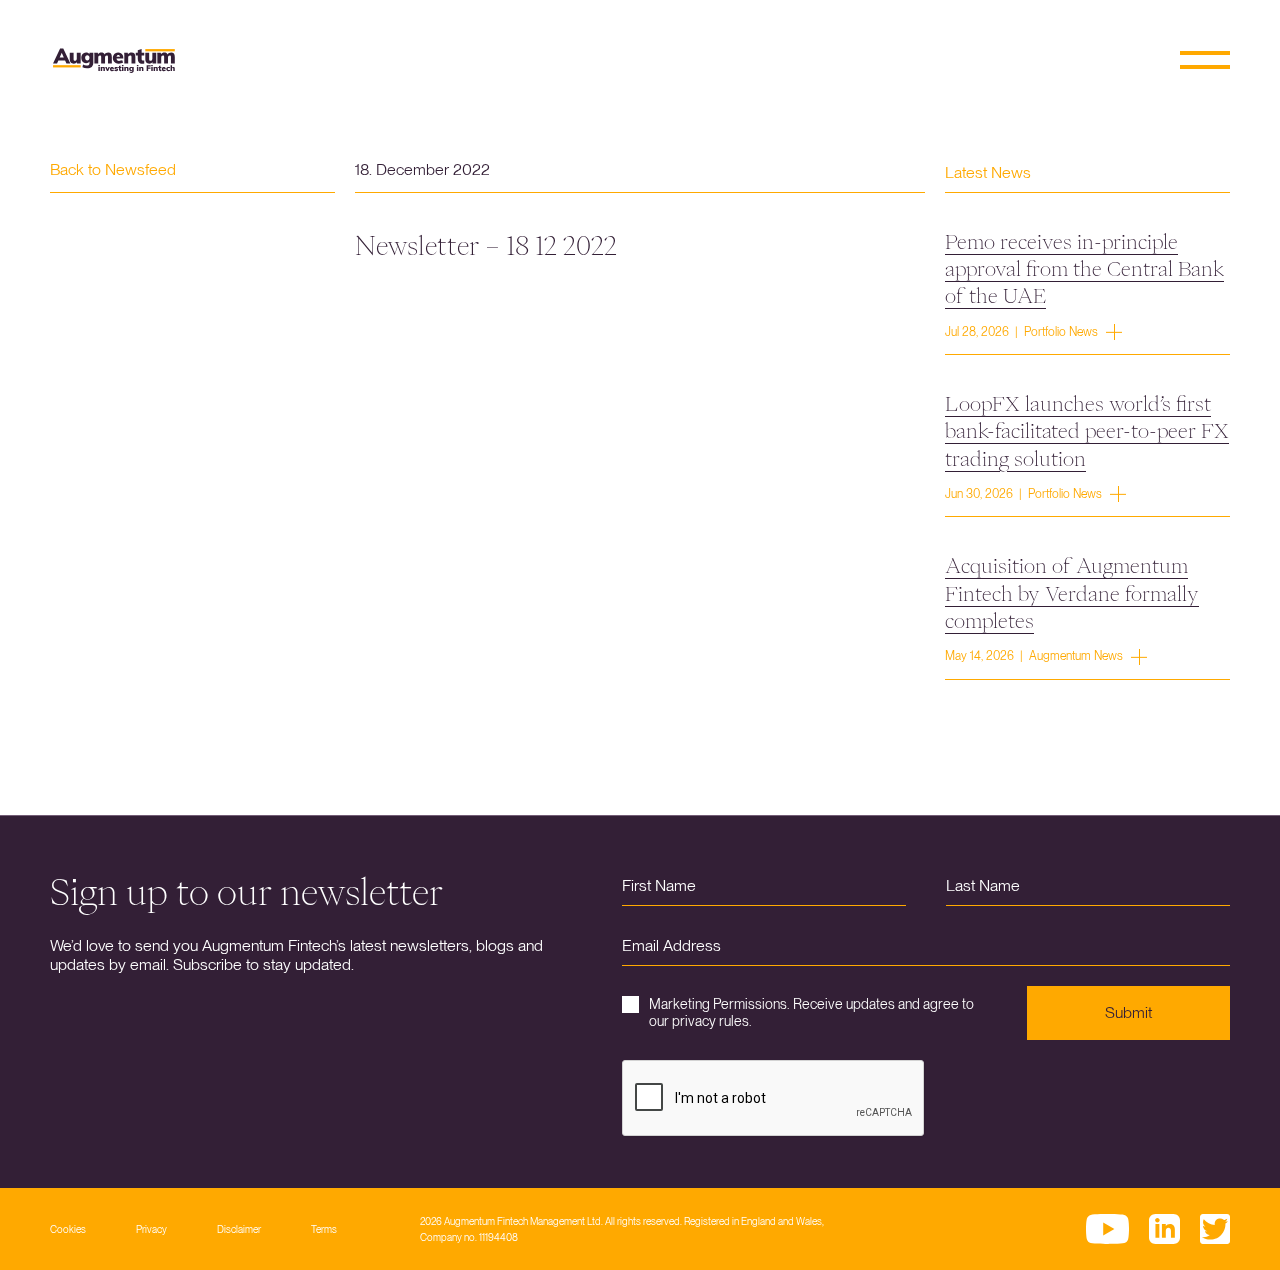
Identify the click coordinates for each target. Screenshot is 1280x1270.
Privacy (151, 1229)
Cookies (68, 1229)
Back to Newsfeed (113, 169)
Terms (324, 1229)
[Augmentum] (114, 60)
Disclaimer (239, 1229)
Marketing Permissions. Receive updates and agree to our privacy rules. (811, 1012)
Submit (1128, 1012)
